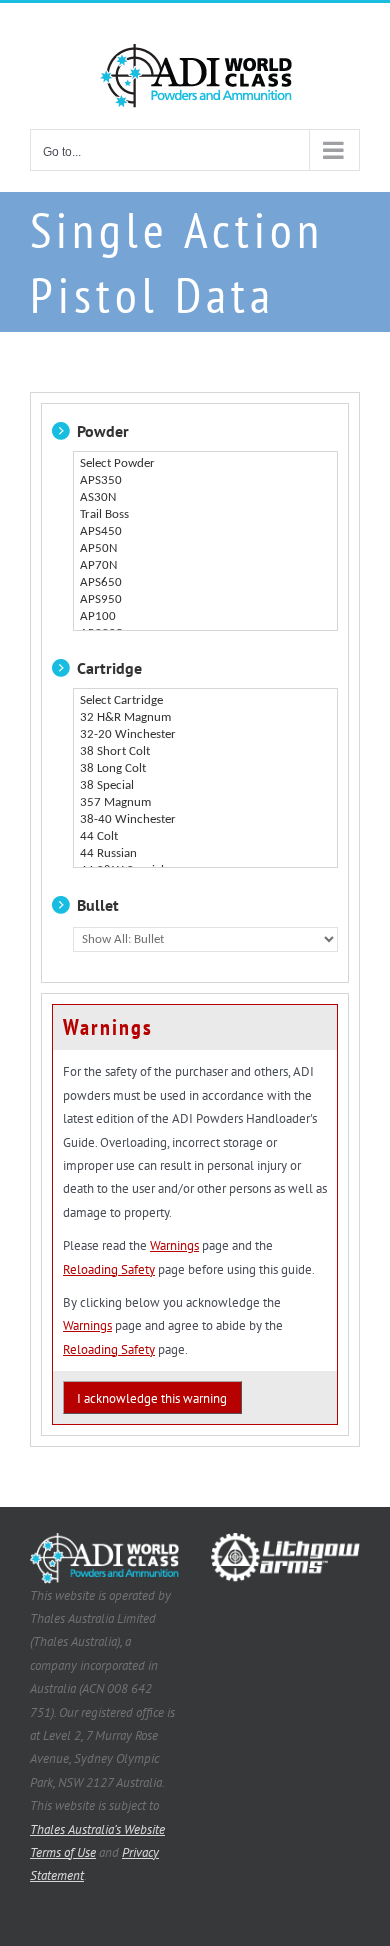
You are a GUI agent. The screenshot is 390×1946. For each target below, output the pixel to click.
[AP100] (205, 617)
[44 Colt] (205, 837)
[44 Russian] (205, 854)
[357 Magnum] (205, 803)
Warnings (174, 1245)
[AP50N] (205, 549)
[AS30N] (205, 498)
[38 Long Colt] (205, 769)
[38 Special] (205, 786)
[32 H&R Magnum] (205, 718)
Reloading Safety (109, 1269)
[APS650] (205, 583)
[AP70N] (205, 566)
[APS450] (205, 532)
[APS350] (205, 481)
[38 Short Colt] (205, 752)
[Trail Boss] (205, 515)
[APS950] (205, 600)
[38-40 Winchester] (205, 820)
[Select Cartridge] (205, 701)
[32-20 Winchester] (205, 735)
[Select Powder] (205, 464)
